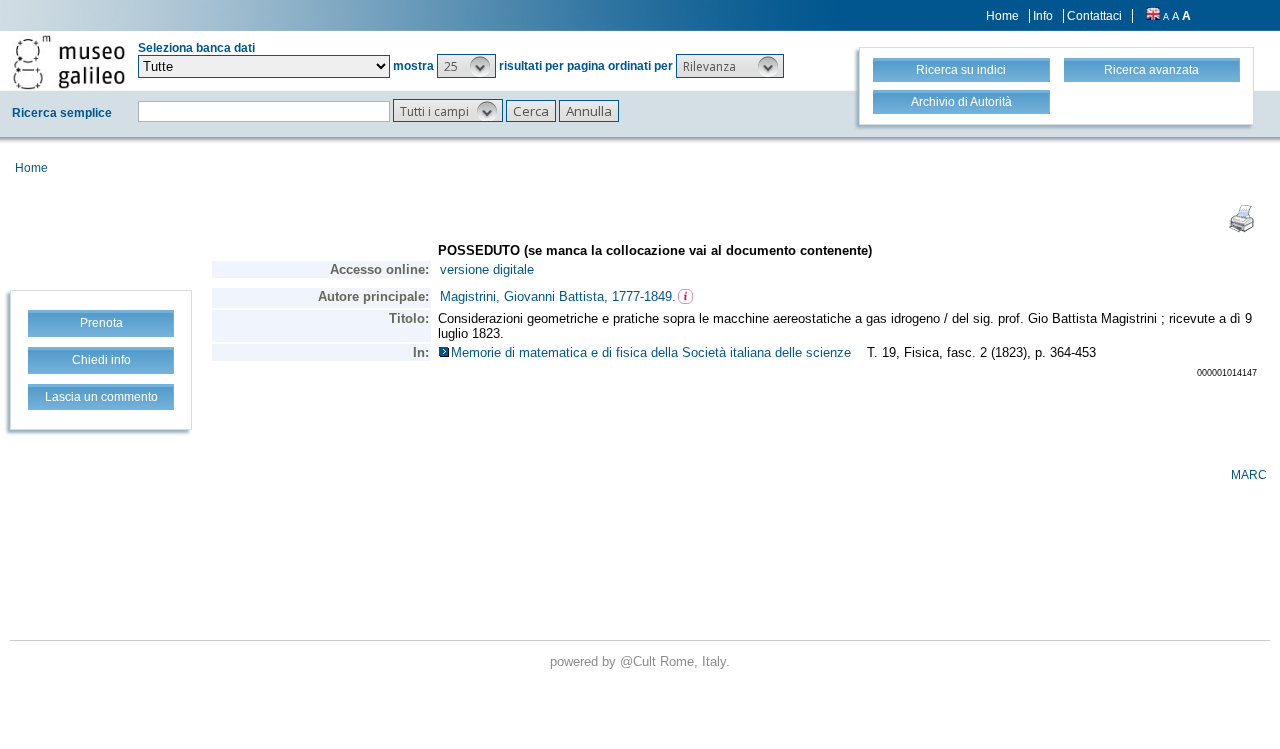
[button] (466, 66)
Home (1002, 16)
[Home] (69, 62)
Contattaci (1094, 16)
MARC (1249, 475)
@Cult (640, 661)
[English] (1153, 16)
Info (1043, 16)
